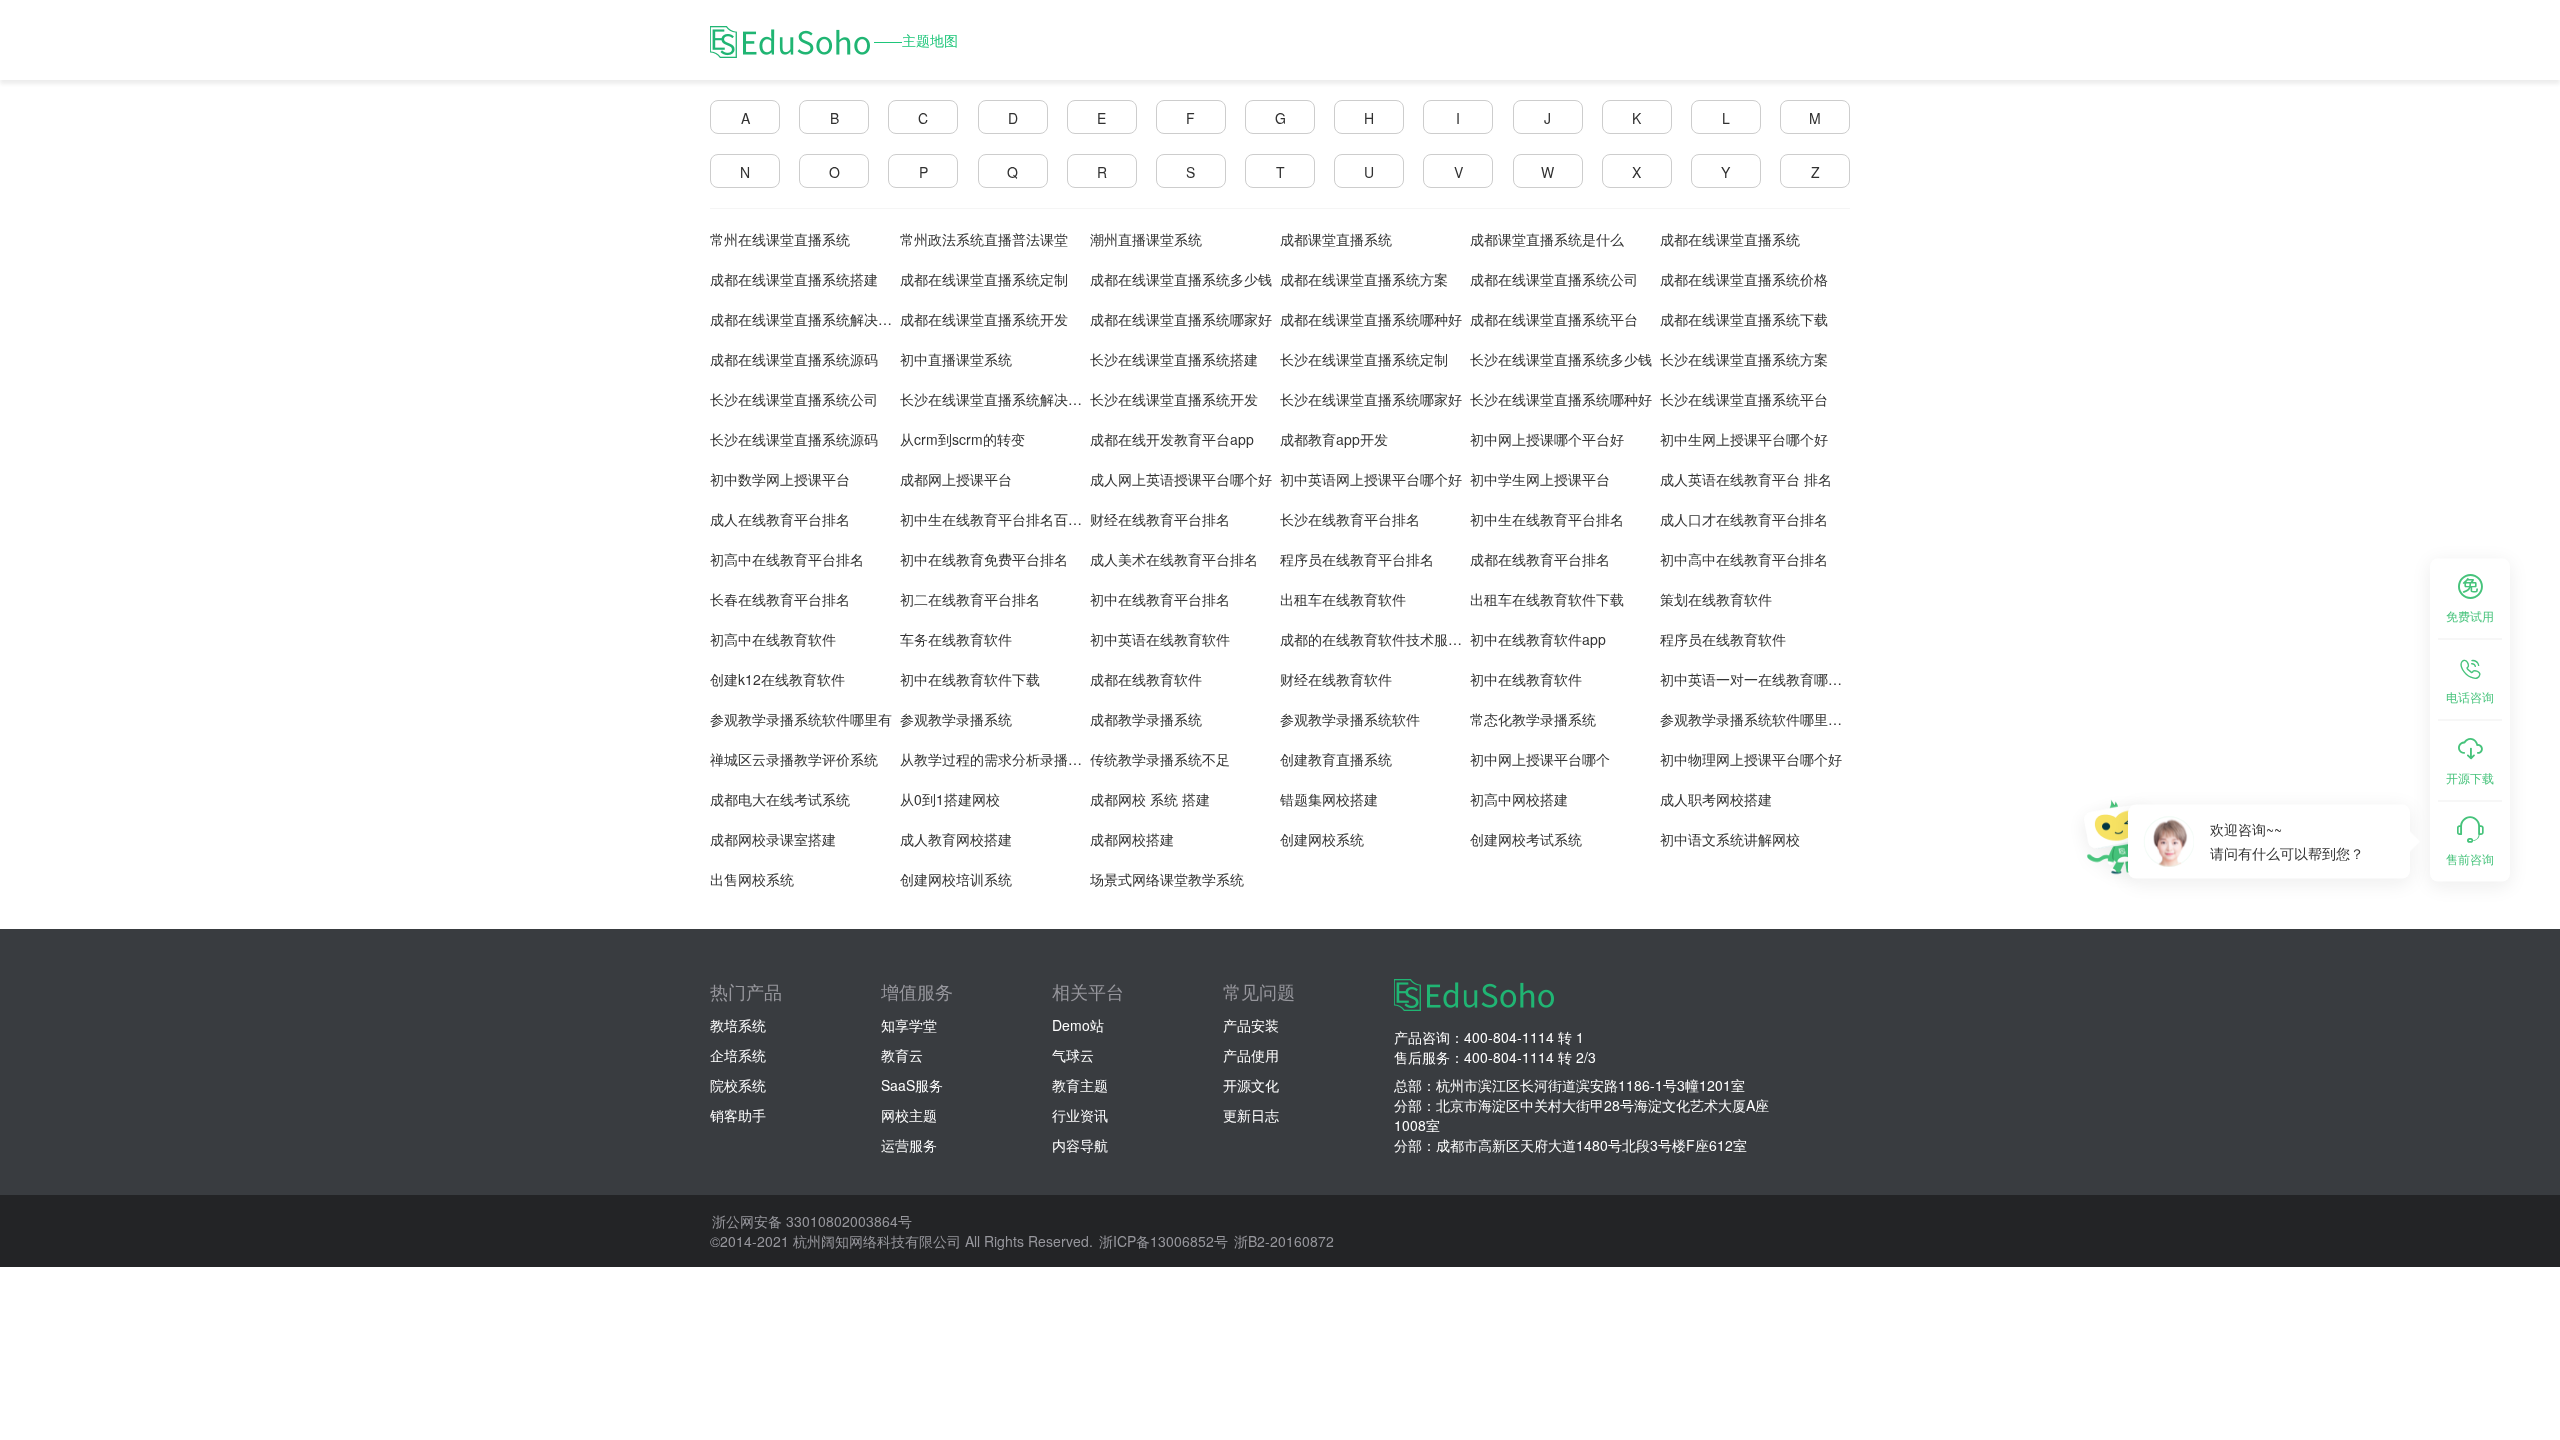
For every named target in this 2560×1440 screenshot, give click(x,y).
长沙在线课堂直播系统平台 (1744, 399)
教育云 (902, 1055)
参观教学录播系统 (956, 719)
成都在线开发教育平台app (1172, 439)
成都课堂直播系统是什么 (1547, 239)
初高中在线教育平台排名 (787, 559)
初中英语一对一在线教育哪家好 (1758, 679)
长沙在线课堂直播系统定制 (1364, 359)
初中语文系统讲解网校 (1730, 839)
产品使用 (1251, 1055)
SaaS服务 (912, 1085)
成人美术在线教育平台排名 (1174, 559)
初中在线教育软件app (1538, 639)
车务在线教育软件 (956, 639)
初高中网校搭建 (1519, 799)
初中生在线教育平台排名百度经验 (1005, 519)
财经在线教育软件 (1336, 679)
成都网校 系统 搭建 (1150, 799)
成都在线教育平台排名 (1540, 559)
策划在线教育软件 (1716, 599)
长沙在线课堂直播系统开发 (1174, 399)
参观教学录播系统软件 (1350, 719)
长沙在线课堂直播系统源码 (794, 439)
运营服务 (909, 1145)
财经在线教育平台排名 (1160, 519)
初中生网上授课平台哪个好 (1744, 439)
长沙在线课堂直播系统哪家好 (1371, 399)
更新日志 (1251, 1115)
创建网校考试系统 (1526, 839)
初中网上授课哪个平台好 (1547, 439)
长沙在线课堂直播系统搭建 (1174, 359)
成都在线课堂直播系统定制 (984, 279)
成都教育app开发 (1334, 439)
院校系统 (738, 1085)
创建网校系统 (1322, 839)
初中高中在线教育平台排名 (1744, 559)
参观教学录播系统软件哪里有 (801, 719)
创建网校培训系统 (956, 879)
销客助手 (738, 1115)
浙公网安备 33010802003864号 (812, 1221)
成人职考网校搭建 (1716, 799)
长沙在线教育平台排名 (1350, 519)
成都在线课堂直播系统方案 (1364, 279)
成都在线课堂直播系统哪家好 (1181, 319)
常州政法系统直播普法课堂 (984, 239)
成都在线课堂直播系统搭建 (794, 279)
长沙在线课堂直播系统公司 (794, 399)
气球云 (1073, 1055)
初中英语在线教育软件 (1160, 639)
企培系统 (738, 1055)
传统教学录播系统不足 (1160, 759)
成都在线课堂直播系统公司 (1554, 279)
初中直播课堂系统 (956, 359)
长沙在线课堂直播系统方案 (1744, 359)
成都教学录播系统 (1146, 719)
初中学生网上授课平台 (1540, 479)
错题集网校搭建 (1329, 799)
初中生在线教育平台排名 (1547, 519)
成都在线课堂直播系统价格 (1744, 279)
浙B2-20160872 (1284, 1241)
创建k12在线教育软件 (777, 679)
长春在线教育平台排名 (780, 599)
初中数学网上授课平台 (780, 479)
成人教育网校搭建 (956, 839)
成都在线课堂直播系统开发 (984, 319)
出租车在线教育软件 (1343, 599)
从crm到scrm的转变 (962, 439)
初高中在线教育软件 (773, 639)
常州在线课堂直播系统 (780, 239)
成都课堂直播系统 (1336, 239)
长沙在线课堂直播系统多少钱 (1561, 359)
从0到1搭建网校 (950, 799)
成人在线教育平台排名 (780, 519)
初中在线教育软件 (1526, 679)
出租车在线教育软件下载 (1547, 599)
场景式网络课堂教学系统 (1167, 879)
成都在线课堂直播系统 (1730, 239)
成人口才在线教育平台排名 (1744, 519)
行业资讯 (1080, 1115)
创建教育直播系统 (1336, 759)
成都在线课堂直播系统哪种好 (1371, 319)
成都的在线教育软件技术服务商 (1378, 639)
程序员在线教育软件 (1723, 639)
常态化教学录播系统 (1533, 719)
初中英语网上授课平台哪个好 (1371, 479)
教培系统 (738, 1025)
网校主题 (909, 1115)
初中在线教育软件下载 (970, 679)
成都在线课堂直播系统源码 (794, 359)
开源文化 (1251, 1085)
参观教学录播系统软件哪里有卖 (1758, 719)
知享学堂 (909, 1025)
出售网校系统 (752, 879)
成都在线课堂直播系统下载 (1744, 319)
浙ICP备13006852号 (1163, 1241)
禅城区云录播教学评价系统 (794, 759)
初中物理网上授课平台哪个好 (1751, 759)
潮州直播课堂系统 (1146, 239)
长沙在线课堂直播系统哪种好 (1561, 399)
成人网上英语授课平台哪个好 (1181, 479)
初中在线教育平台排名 (1160, 599)
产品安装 (1251, 1025)
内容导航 (1080, 1145)
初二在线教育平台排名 (970, 599)
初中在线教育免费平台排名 (984, 559)
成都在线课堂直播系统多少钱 (1181, 279)
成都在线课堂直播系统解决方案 (808, 319)
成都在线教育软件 (1146, 679)
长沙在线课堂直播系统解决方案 (998, 399)
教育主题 (1080, 1085)
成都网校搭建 (1132, 839)
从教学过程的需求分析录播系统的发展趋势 (1033, 759)
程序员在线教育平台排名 (1357, 559)
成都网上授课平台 (956, 479)
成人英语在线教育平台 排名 (1746, 479)
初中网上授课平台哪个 (1540, 759)
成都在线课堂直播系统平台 (1554, 319)
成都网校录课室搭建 (773, 839)
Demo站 (1078, 1025)
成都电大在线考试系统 (780, 799)
